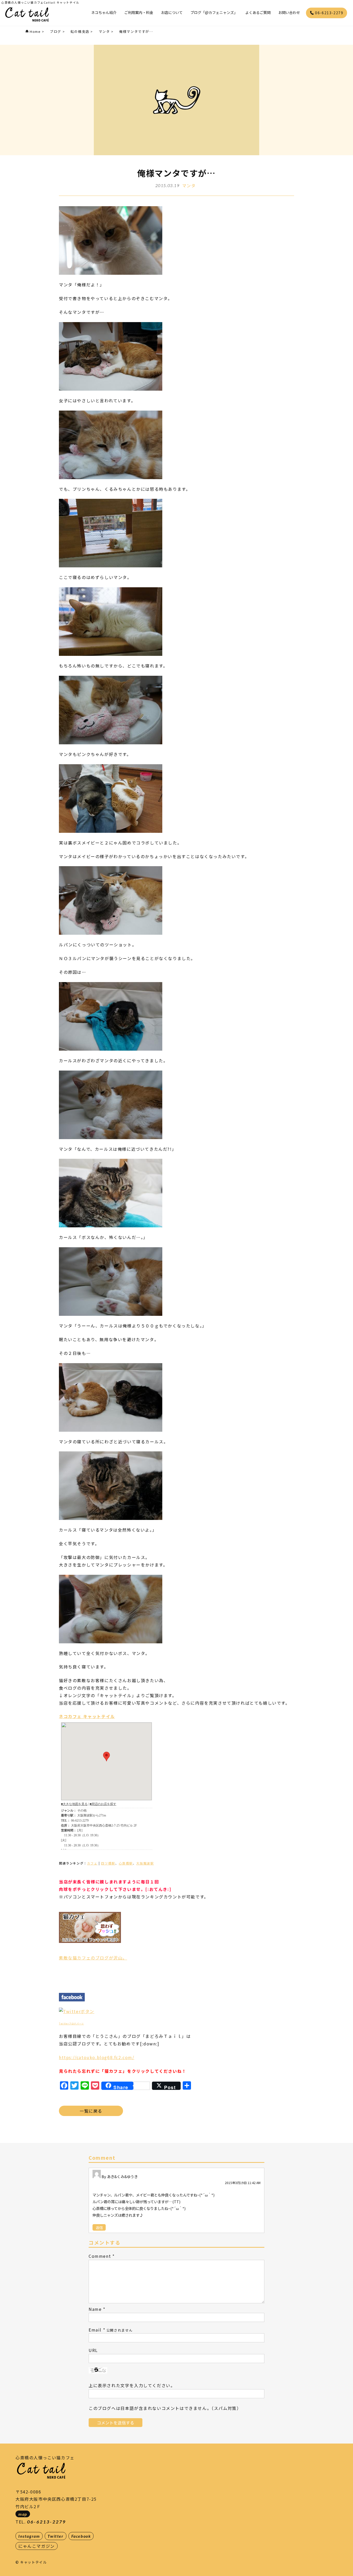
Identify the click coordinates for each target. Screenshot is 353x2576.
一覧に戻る (91, 2111)
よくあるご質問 (258, 12)
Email (95, 2330)
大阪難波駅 (145, 1863)
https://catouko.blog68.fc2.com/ (97, 2057)
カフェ (92, 1863)
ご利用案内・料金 (139, 12)
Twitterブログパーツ (71, 2024)
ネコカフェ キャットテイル (87, 1716)
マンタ (189, 185)
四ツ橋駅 (108, 1863)
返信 (99, 2227)
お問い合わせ (289, 12)
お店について (172, 12)
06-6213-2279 (329, 13)
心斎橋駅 (126, 1863)
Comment (100, 2256)
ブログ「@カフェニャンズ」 (214, 12)
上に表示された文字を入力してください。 (132, 2385)
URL (93, 2350)
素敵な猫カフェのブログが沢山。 (93, 1958)
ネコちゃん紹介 (104, 12)
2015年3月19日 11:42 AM (243, 2183)
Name (95, 2309)
